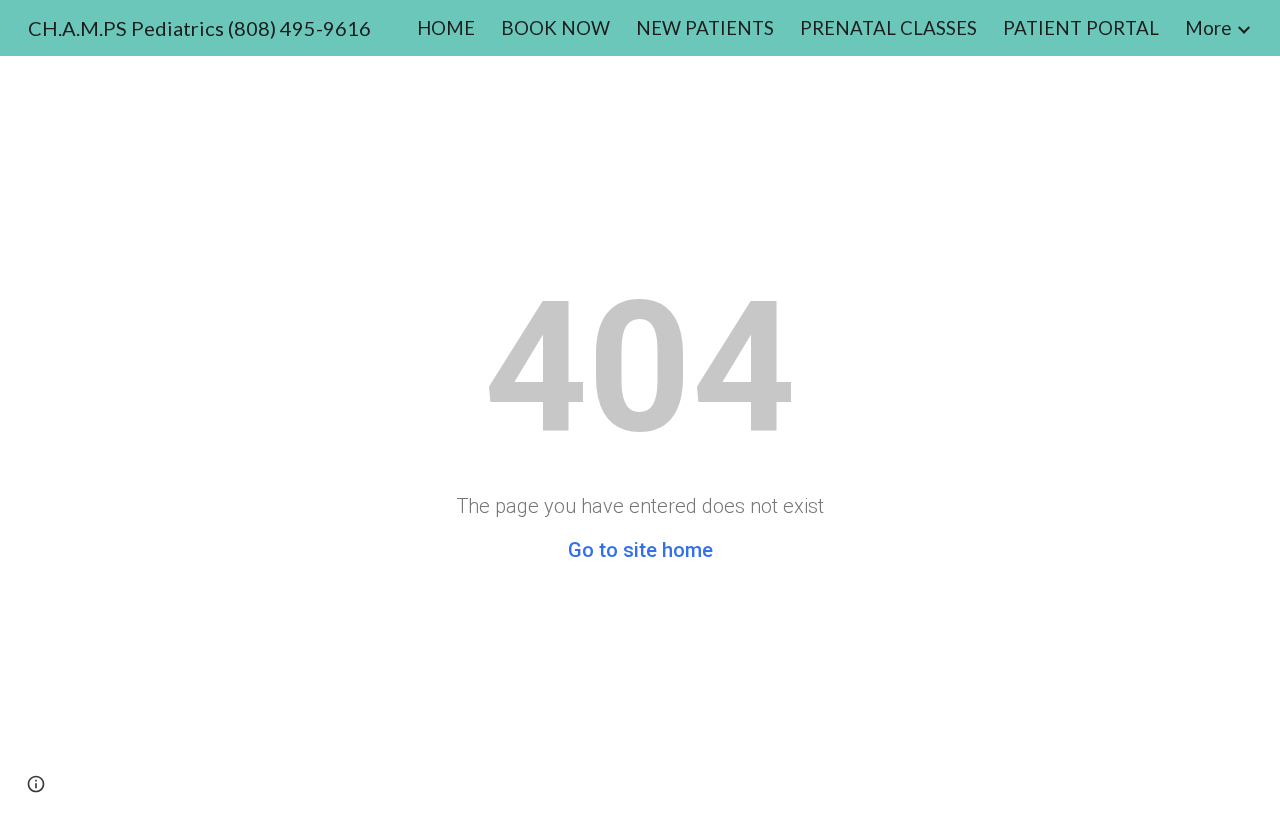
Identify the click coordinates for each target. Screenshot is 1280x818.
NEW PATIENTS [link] (705, 28)
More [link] (1208, 28)
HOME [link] (446, 28)
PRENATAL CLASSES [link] (888, 28)
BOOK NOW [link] (555, 28)
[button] (36, 784)
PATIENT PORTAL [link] (1081, 28)
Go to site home (640, 550)
